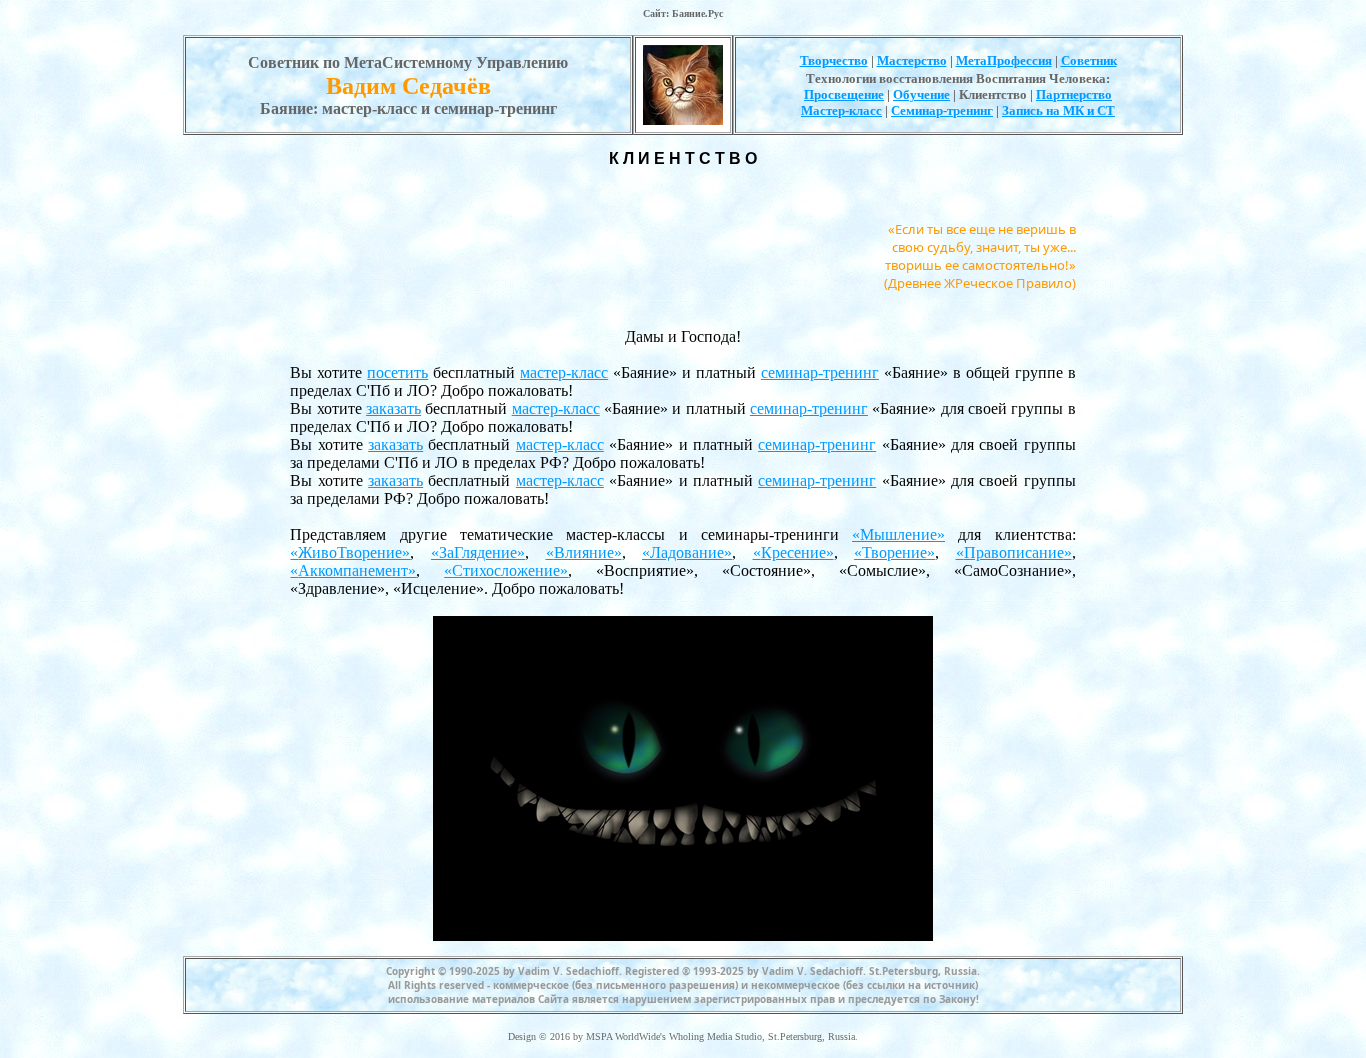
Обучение (921, 94)
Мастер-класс (841, 110)
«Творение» (894, 552)
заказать (393, 408)
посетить (397, 372)
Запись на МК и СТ (1058, 110)
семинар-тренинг (820, 372)
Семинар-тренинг (942, 110)
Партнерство (1074, 94)
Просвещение (844, 94)
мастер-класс (564, 372)
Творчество (834, 60)
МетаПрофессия (1004, 60)
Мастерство (912, 60)
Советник (1089, 60)
